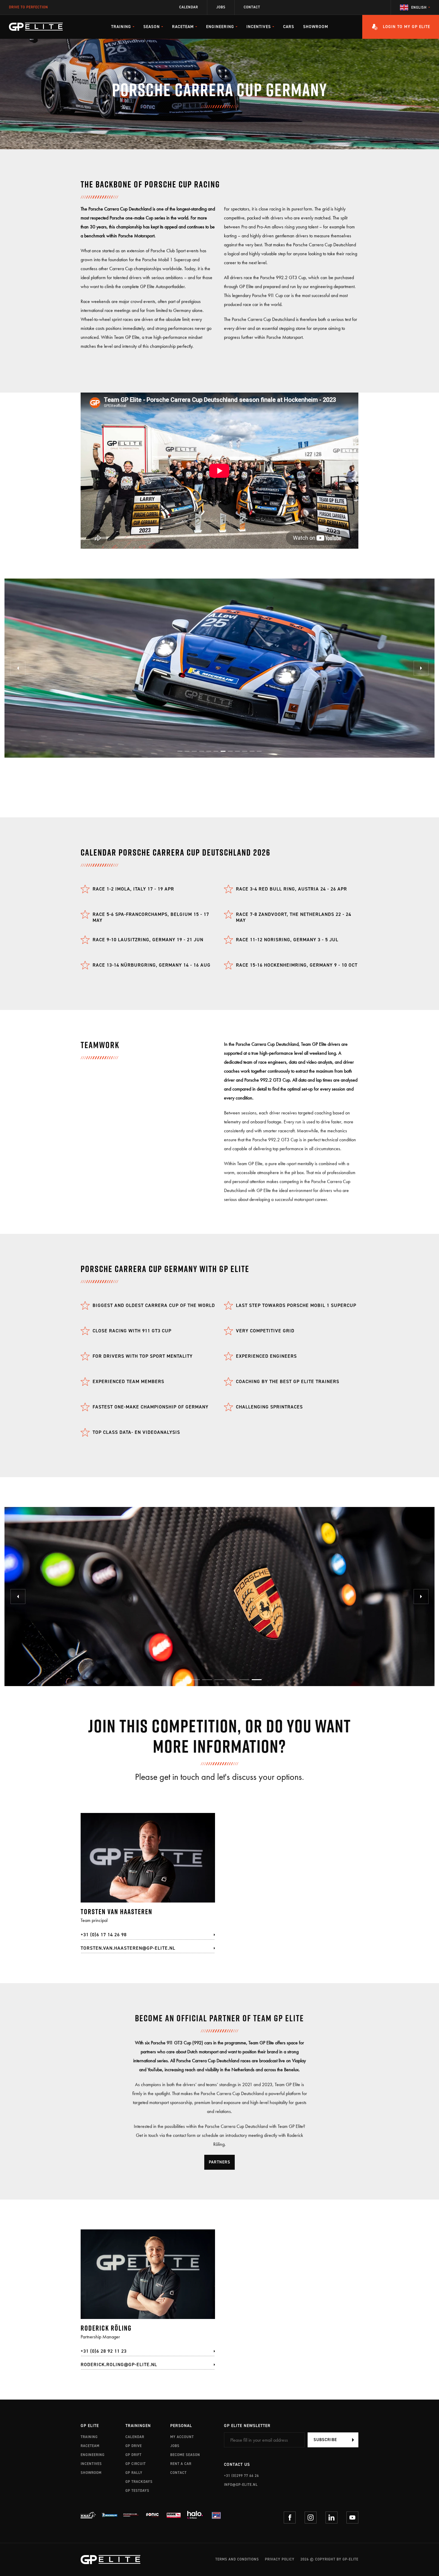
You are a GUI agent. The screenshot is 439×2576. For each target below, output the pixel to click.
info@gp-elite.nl (241, 2485)
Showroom (316, 27)
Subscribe (325, 2440)
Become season (185, 2455)
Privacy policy (280, 2559)
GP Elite (90, 2426)
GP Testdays (137, 2491)
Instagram (311, 2517)
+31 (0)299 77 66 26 (241, 2476)
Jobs (221, 7)
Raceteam (90, 2446)
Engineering (93, 2455)
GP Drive (134, 2446)
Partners (219, 2162)
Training (89, 2437)
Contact (252, 7)
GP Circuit (136, 2464)
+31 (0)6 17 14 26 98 (104, 1935)
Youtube (352, 2517)
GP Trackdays (139, 2482)
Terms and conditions (237, 2559)
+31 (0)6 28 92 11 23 (104, 2351)
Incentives (91, 2464)
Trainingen (138, 2426)
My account (182, 2437)
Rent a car (181, 2464)
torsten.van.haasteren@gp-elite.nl (128, 1948)
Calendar (189, 7)
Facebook (290, 2517)
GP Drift (133, 2455)
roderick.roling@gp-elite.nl (119, 2364)
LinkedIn (331, 2517)
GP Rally (134, 2473)
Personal (181, 2426)
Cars (289, 27)
